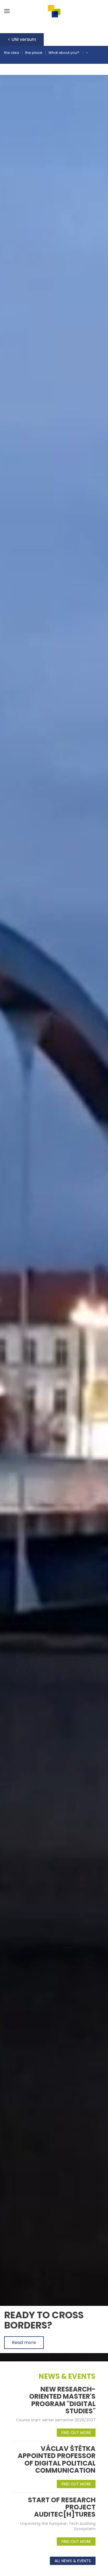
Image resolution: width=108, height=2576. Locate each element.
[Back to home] (54, 11)
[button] (7, 11)
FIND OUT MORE (76, 2433)
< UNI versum (22, 39)
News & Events (67, 2376)
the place (34, 53)
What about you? (64, 53)
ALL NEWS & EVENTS (73, 2561)
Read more (24, 2342)
